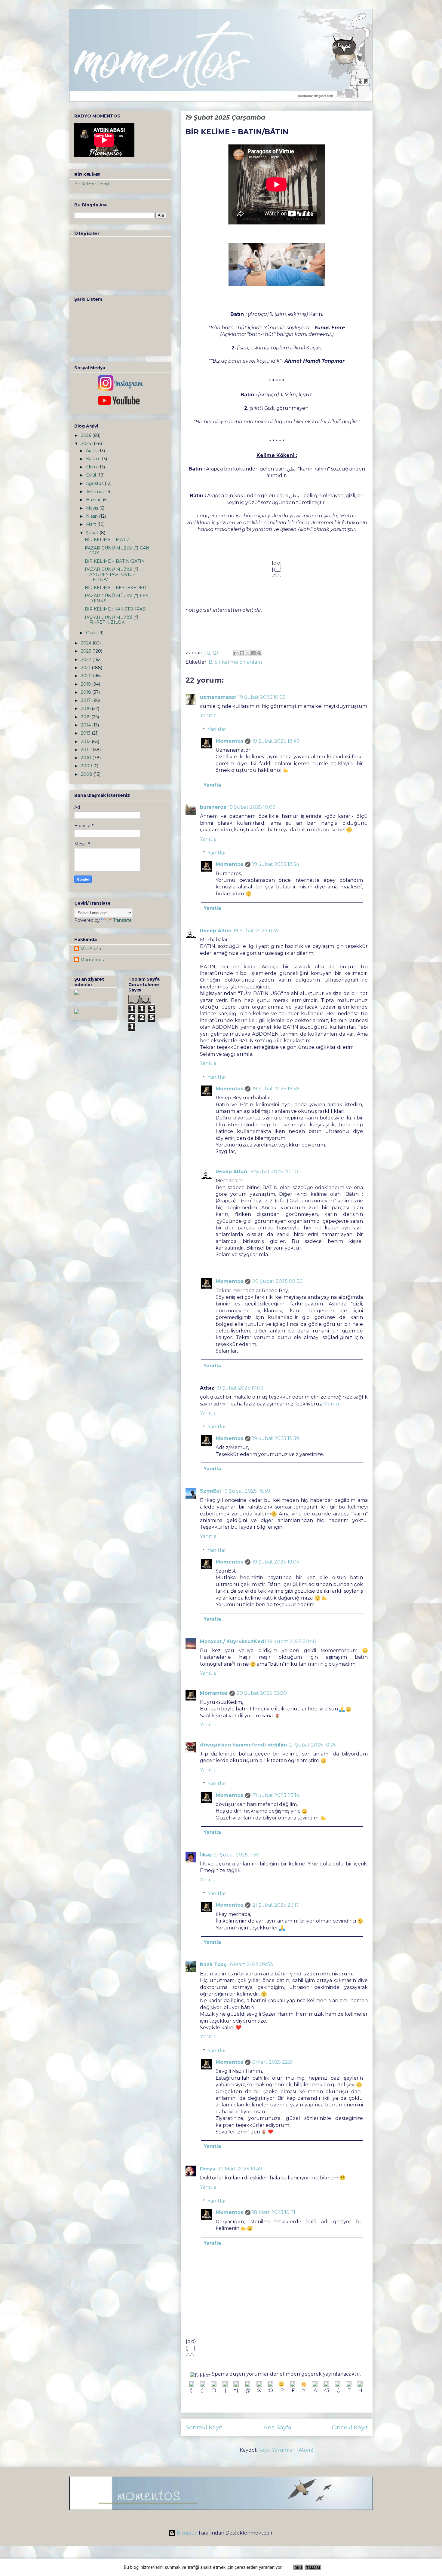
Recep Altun (216, 931)
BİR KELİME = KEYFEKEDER (115, 588)
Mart (92, 524)
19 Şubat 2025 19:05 (276, 1562)
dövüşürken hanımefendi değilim (244, 1745)
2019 (86, 684)
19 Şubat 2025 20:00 (273, 1172)
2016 (86, 708)
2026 (87, 435)
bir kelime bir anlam (238, 662)
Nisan (92, 516)
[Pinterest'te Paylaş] (259, 653)
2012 (86, 741)
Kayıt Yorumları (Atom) (286, 2450)
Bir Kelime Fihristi (92, 184)
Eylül (92, 475)
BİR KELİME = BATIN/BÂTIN (115, 561)
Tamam (313, 2568)
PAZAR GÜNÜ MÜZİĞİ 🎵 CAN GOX (117, 551)
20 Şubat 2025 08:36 (277, 1281)
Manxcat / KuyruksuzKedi (233, 1641)
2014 (86, 725)
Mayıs (93, 508)
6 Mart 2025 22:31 (273, 2062)
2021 (86, 668)
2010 (87, 758)
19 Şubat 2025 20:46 (292, 1641)
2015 (86, 717)
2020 (87, 676)
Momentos (229, 741)
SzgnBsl (210, 1491)
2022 (87, 659)
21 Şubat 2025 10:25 (312, 1745)
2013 (86, 733)
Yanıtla (208, 716)
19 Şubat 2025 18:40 (276, 741)
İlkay (206, 1855)
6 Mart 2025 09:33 (252, 1964)
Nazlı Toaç (214, 1964)
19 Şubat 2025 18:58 (276, 1089)
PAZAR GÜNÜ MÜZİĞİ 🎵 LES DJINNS (117, 598)
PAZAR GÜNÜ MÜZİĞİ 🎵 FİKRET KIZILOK (112, 620)
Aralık (92, 451)
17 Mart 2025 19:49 (240, 2169)
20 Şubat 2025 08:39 (262, 1693)
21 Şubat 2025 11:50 (237, 1855)
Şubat (93, 533)
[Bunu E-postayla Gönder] (236, 653)
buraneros (213, 807)
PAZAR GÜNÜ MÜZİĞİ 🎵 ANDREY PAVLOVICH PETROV (112, 574)
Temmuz (96, 492)
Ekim (92, 467)
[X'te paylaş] (248, 653)
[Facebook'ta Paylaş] (253, 653)
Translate (122, 920)
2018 (87, 692)
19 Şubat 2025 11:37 (256, 931)
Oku (298, 2568)
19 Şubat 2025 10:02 (262, 697)
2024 (87, 643)
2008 (87, 774)
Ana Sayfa (277, 2427)
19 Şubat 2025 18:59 (276, 1438)
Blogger (187, 2533)
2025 (86, 443)
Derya (208, 2169)
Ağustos (95, 483)
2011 (86, 750)
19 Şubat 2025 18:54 (276, 864)
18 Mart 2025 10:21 (274, 2212)
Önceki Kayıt (350, 2427)
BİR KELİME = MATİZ (107, 540)
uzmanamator (218, 697)
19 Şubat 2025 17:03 (240, 1388)
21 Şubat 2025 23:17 (276, 1905)
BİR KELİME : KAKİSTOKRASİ (116, 609)
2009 (87, 766)
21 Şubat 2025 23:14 (276, 1795)
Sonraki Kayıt (204, 2427)
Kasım (93, 459)
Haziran (94, 500)
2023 (87, 651)
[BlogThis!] (242, 653)
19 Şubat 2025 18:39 (246, 1491)
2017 (86, 700)
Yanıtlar (217, 729)
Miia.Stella (91, 949)
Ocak (92, 633)
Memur (332, 1404)
